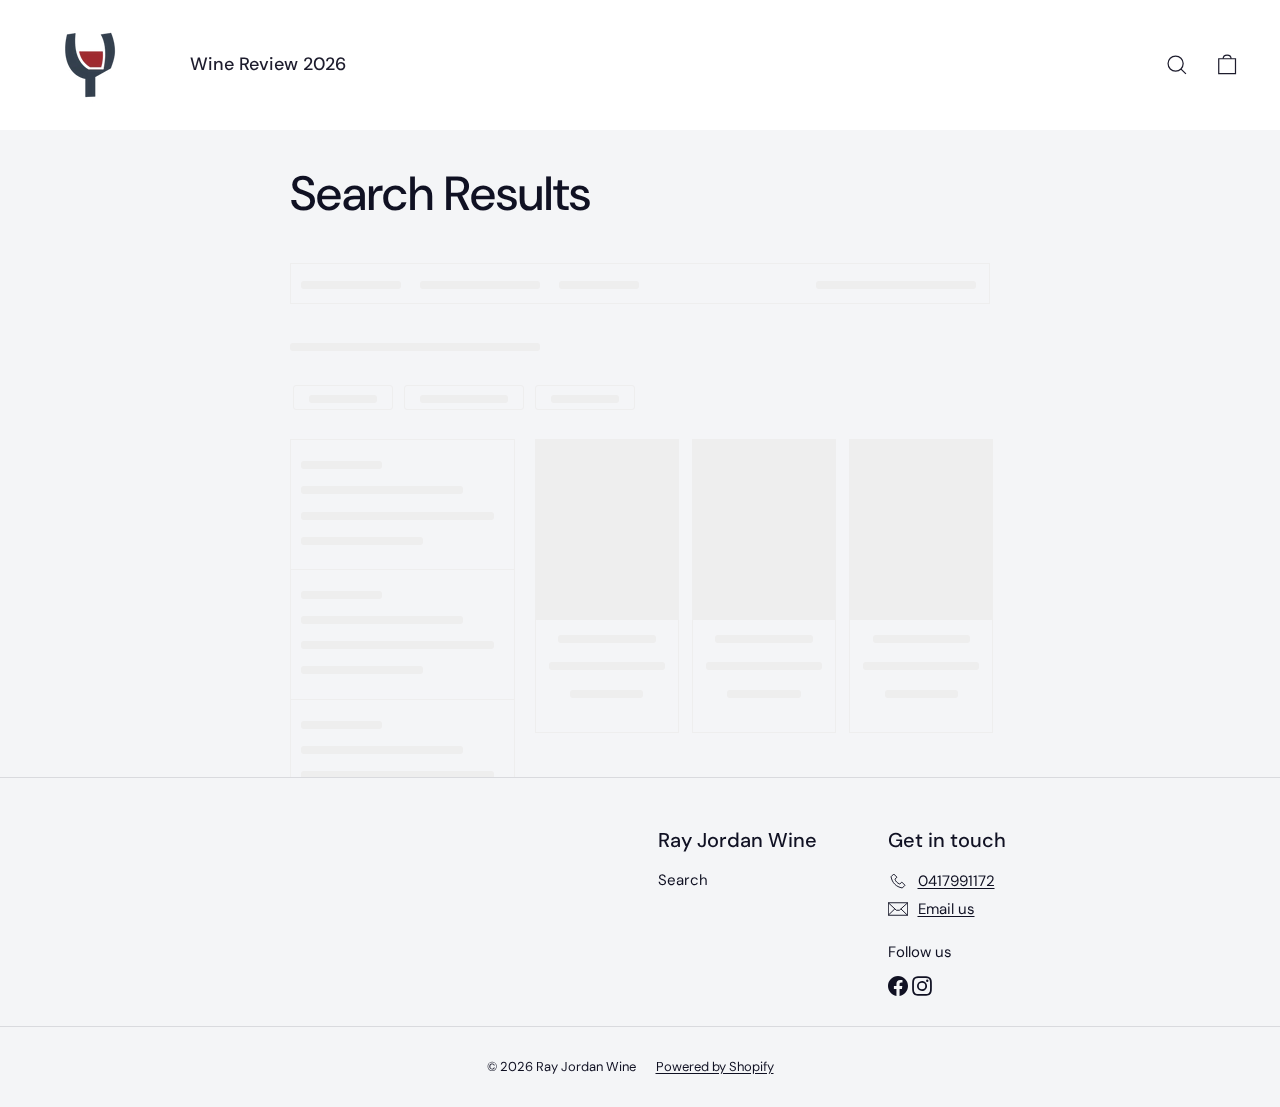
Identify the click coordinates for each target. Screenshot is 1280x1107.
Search (683, 880)
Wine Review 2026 (268, 64)
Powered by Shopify (715, 1066)
